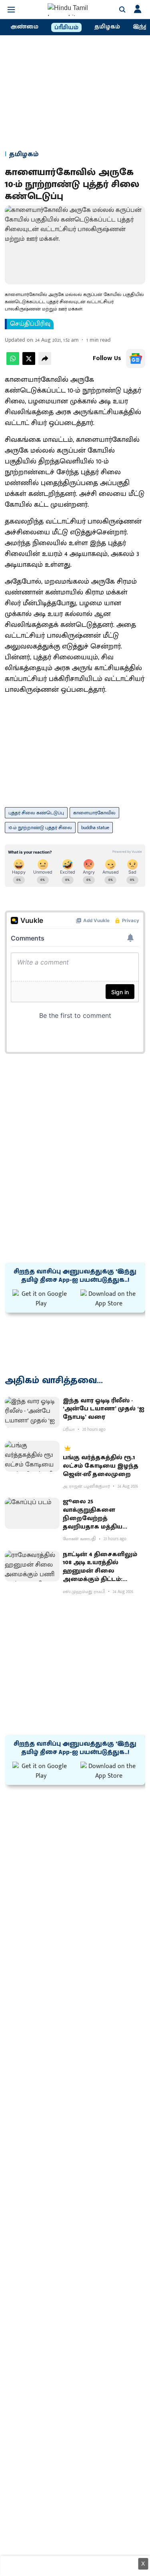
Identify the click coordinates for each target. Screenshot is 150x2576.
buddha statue (95, 828)
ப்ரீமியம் (66, 28)
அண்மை (24, 27)
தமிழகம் (107, 27)
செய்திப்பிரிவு (30, 324)
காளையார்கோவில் (94, 813)
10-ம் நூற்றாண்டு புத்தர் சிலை (40, 828)
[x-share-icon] (29, 363)
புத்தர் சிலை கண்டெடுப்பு (36, 813)
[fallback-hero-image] (32, 1412)
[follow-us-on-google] (136, 359)
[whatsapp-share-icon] (13, 363)
